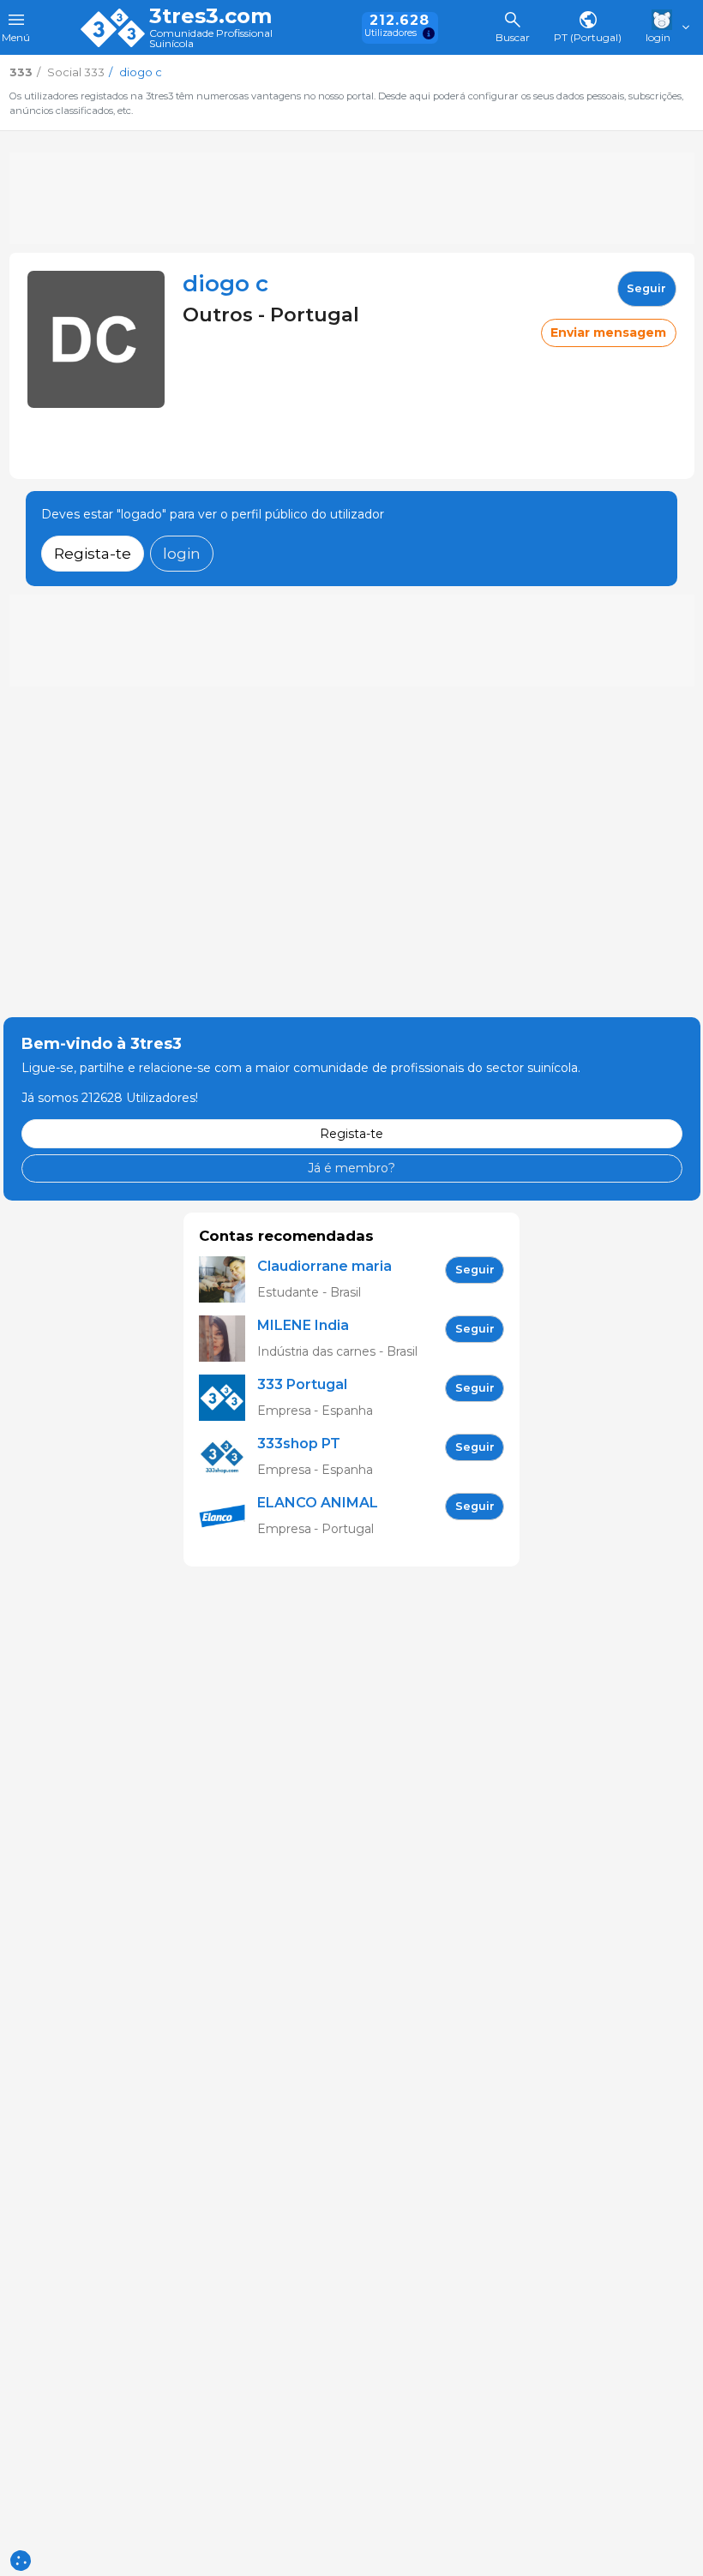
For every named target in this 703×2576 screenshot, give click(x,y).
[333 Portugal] (228, 1398)
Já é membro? (351, 1168)
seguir (646, 288)
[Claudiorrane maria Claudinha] (228, 1280)
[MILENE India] (228, 1339)
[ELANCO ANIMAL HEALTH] (228, 1516)
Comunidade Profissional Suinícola (211, 39)
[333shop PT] (228, 1457)
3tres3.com (210, 16)
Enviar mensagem (608, 332)
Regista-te (93, 553)
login (182, 553)
